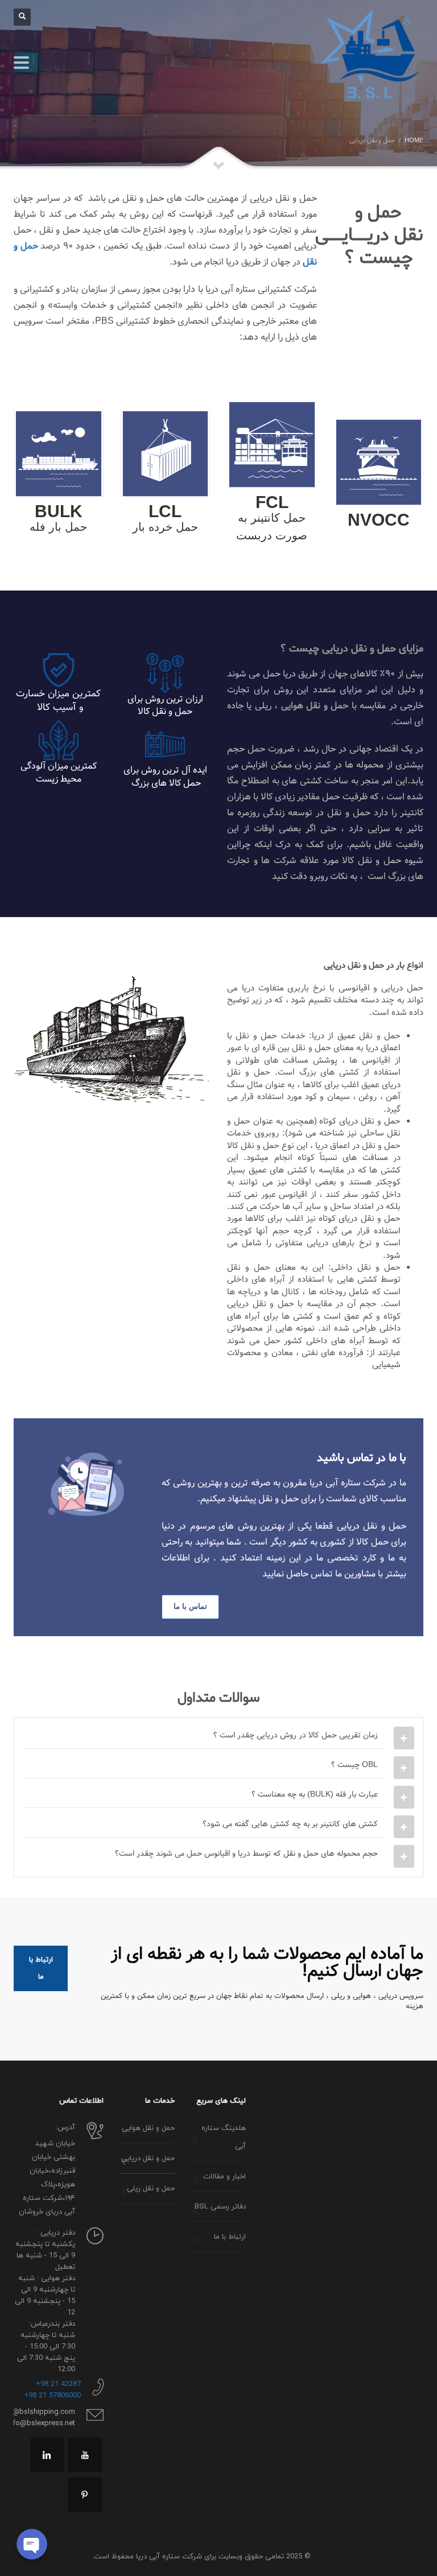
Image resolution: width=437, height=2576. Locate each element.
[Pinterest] (85, 2495)
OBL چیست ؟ (354, 1765)
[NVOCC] (379, 462)
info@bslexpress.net (41, 2424)
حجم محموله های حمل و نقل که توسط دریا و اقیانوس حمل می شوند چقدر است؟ (246, 1853)
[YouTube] (85, 2455)
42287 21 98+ (58, 2384)
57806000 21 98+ (52, 2396)
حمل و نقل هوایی (315, 706)
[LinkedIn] (47, 2455)
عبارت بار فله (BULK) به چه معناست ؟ (315, 1794)
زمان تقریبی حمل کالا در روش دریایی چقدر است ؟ (296, 1735)
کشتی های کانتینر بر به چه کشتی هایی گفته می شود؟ (290, 1824)
